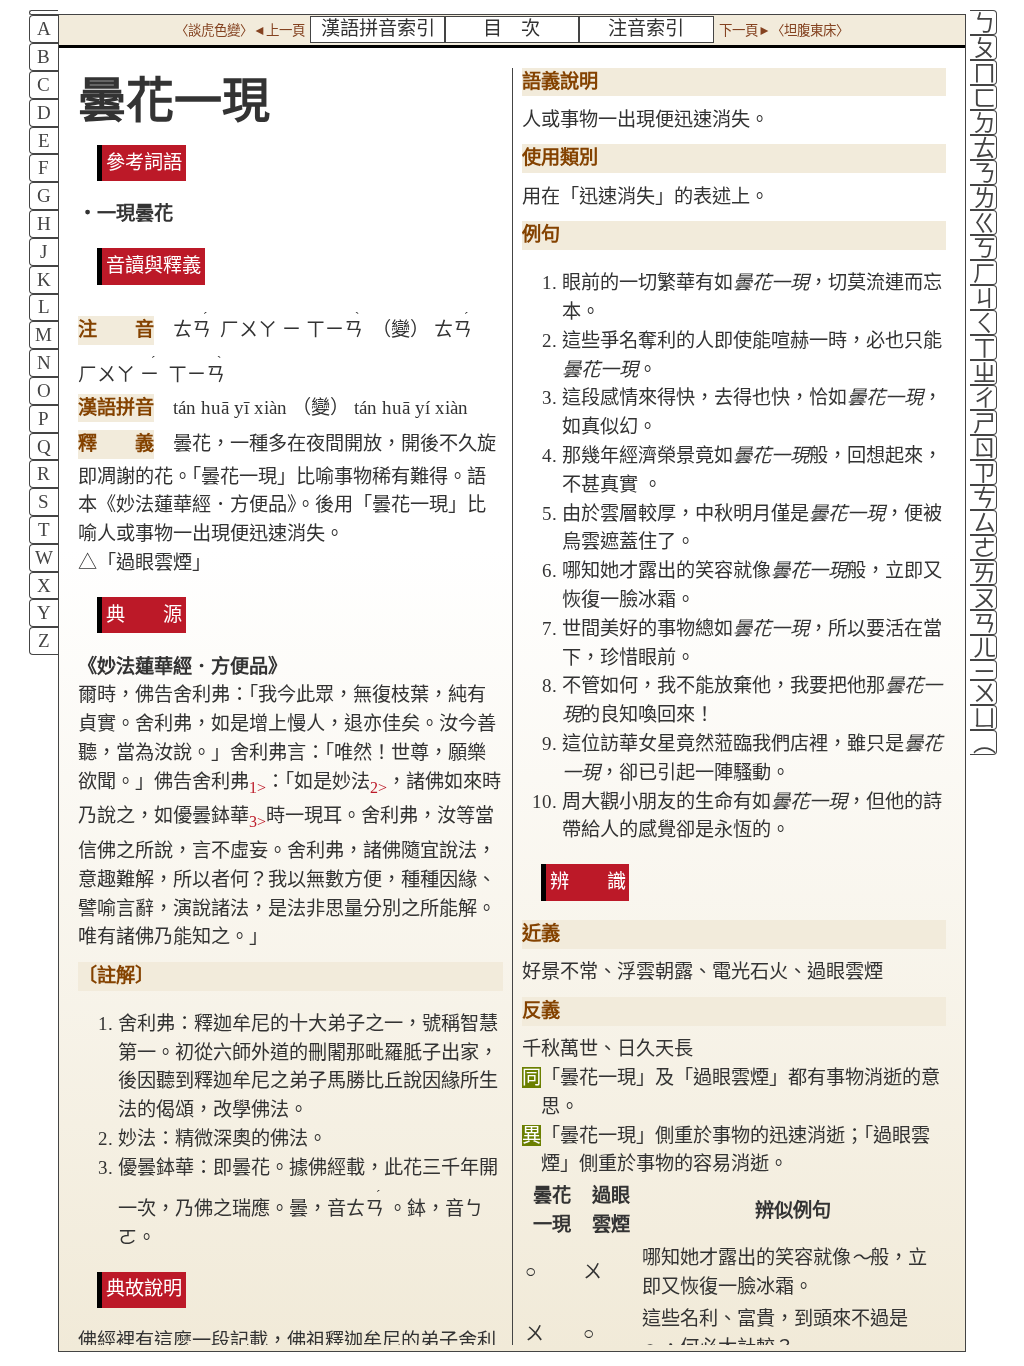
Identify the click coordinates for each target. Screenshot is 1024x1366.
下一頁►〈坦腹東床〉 (784, 30)
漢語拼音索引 (378, 28)
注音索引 (646, 28)
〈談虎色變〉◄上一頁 (240, 30)
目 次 (511, 28)
